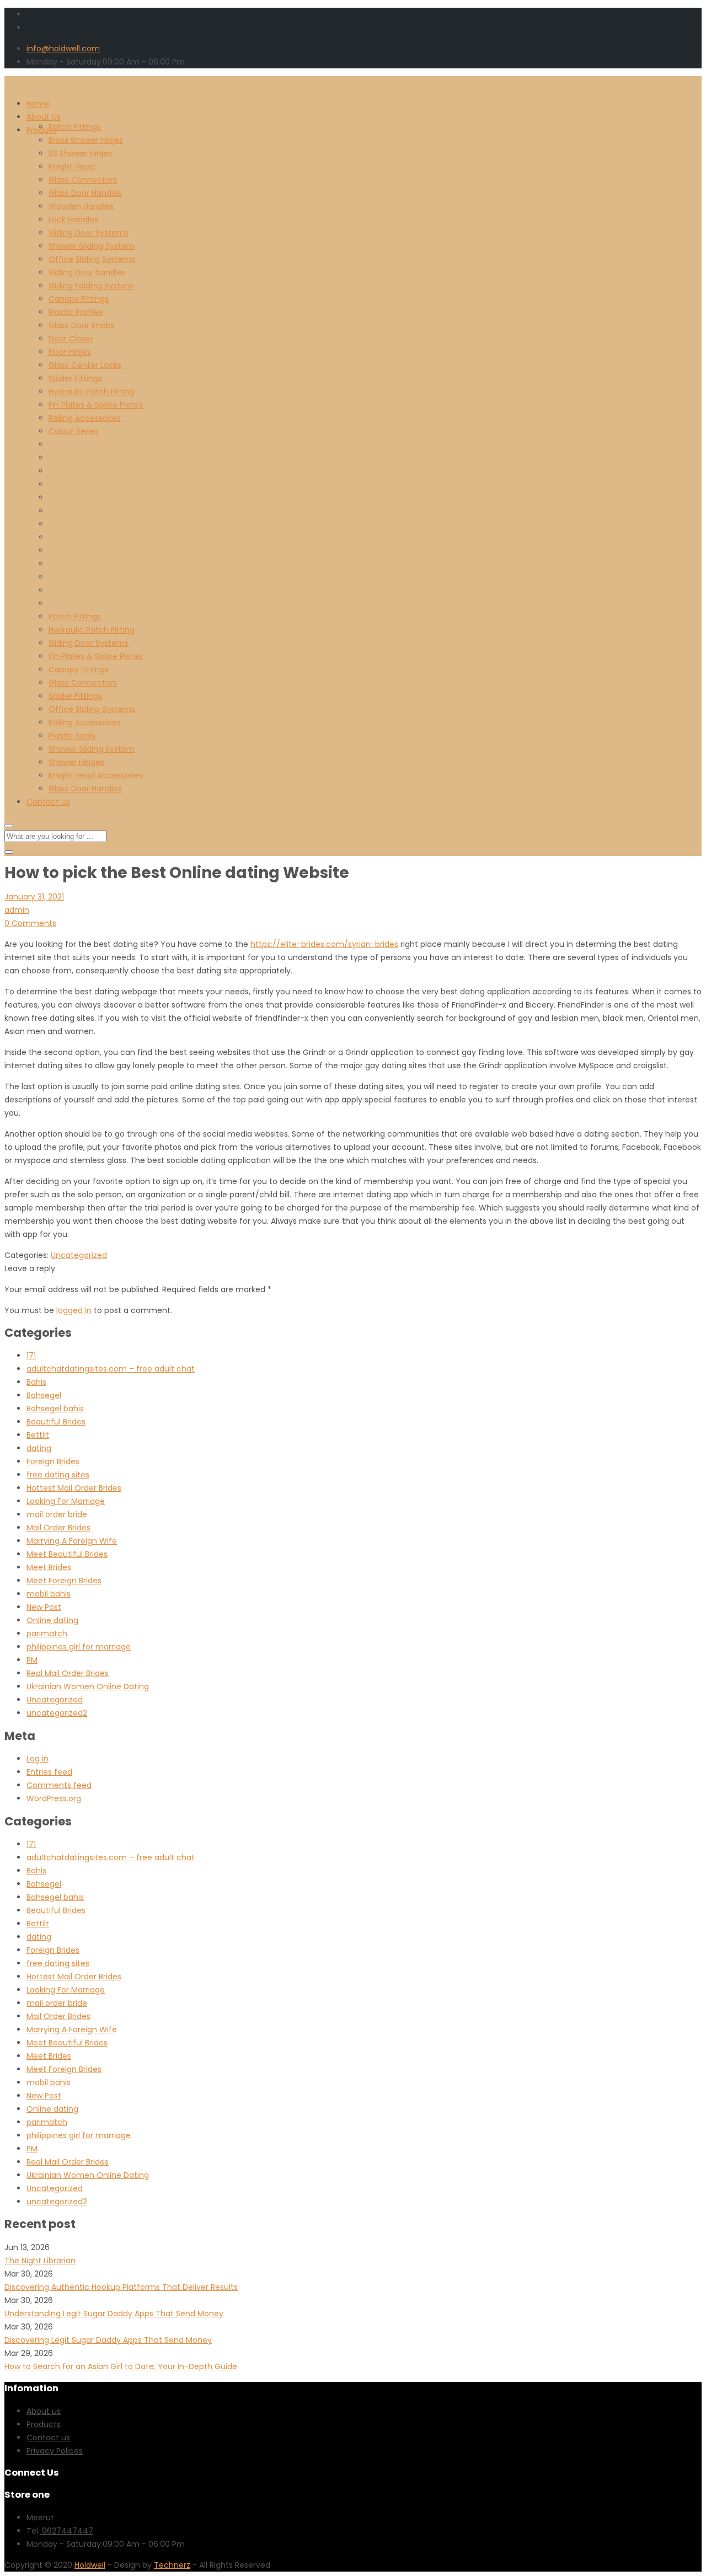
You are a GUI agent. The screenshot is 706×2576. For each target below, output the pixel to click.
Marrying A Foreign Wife (72, 1541)
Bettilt (38, 1435)
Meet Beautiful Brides (67, 1554)
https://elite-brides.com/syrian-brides (324, 944)
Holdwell (90, 2565)
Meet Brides (49, 1567)
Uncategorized (79, 1255)
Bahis (36, 1382)
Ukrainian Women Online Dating (88, 1686)
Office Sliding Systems (92, 259)
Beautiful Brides (56, 1422)
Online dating (52, 1620)
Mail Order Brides (58, 1528)
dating (39, 1448)
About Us (44, 117)
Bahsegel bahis (55, 1409)
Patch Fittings (75, 127)
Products (44, 2424)
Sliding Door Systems (89, 233)
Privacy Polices (55, 2451)
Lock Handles (73, 219)
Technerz (172, 2565)
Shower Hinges (76, 762)
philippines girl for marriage (79, 1647)
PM (32, 1660)
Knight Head (72, 167)
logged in (74, 1310)
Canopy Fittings (79, 299)
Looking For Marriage (66, 1501)
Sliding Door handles (87, 272)
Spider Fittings (75, 378)
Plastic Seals (72, 736)
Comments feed (59, 1785)
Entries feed (49, 1772)
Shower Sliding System (92, 246)
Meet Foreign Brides (64, 1581)
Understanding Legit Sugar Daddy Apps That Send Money (114, 2313)
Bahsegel (44, 1395)
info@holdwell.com (63, 49)
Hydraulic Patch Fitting (92, 392)
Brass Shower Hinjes (86, 140)
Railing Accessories (85, 418)
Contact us (48, 802)
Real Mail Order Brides (68, 1673)
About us (44, 2411)
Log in (38, 1759)
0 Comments (30, 923)
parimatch (47, 1634)
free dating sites (58, 1475)
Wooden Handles (81, 206)
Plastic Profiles (76, 312)
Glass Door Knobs (82, 325)
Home (38, 104)
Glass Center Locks (85, 365)
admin (17, 910)
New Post (44, 1607)
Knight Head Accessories (96, 775)
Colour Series (74, 431)
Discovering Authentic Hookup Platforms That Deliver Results (121, 2287)
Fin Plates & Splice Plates (96, 405)
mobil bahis (49, 1594)
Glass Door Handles (85, 193)
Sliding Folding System (91, 286)
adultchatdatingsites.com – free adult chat (111, 1369)
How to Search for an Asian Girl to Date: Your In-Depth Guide (121, 2366)
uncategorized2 (57, 1713)
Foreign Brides (53, 1461)
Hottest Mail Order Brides (74, 1488)
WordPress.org (54, 1798)
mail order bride (57, 1514)
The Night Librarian (40, 2261)
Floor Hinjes (70, 352)
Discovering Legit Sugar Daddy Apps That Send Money (108, 2340)
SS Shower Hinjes (80, 153)
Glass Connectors (83, 180)
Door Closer (71, 339)
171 (31, 1356)
